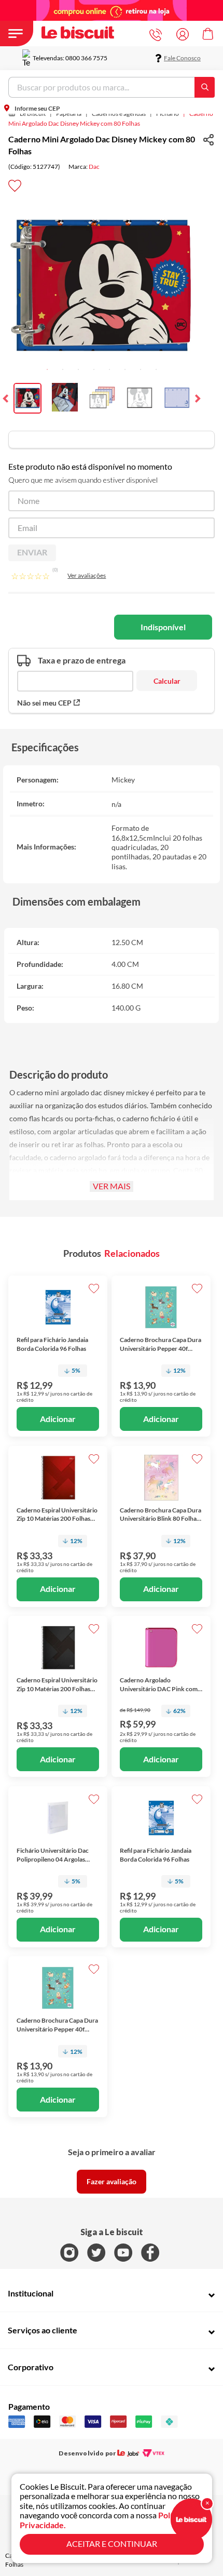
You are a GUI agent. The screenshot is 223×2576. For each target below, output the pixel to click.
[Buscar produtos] (207, 87)
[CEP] (75, 673)
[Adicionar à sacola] (58, 1419)
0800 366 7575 (86, 58)
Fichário (168, 114)
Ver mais (112, 1186)
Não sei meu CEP (44, 703)
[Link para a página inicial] (29, 114)
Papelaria (69, 114)
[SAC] (158, 35)
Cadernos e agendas (119, 114)
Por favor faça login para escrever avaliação (112, 2182)
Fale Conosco (182, 58)
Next (197, 399)
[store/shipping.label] (167, 681)
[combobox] (112, 87)
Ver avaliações (87, 575)
